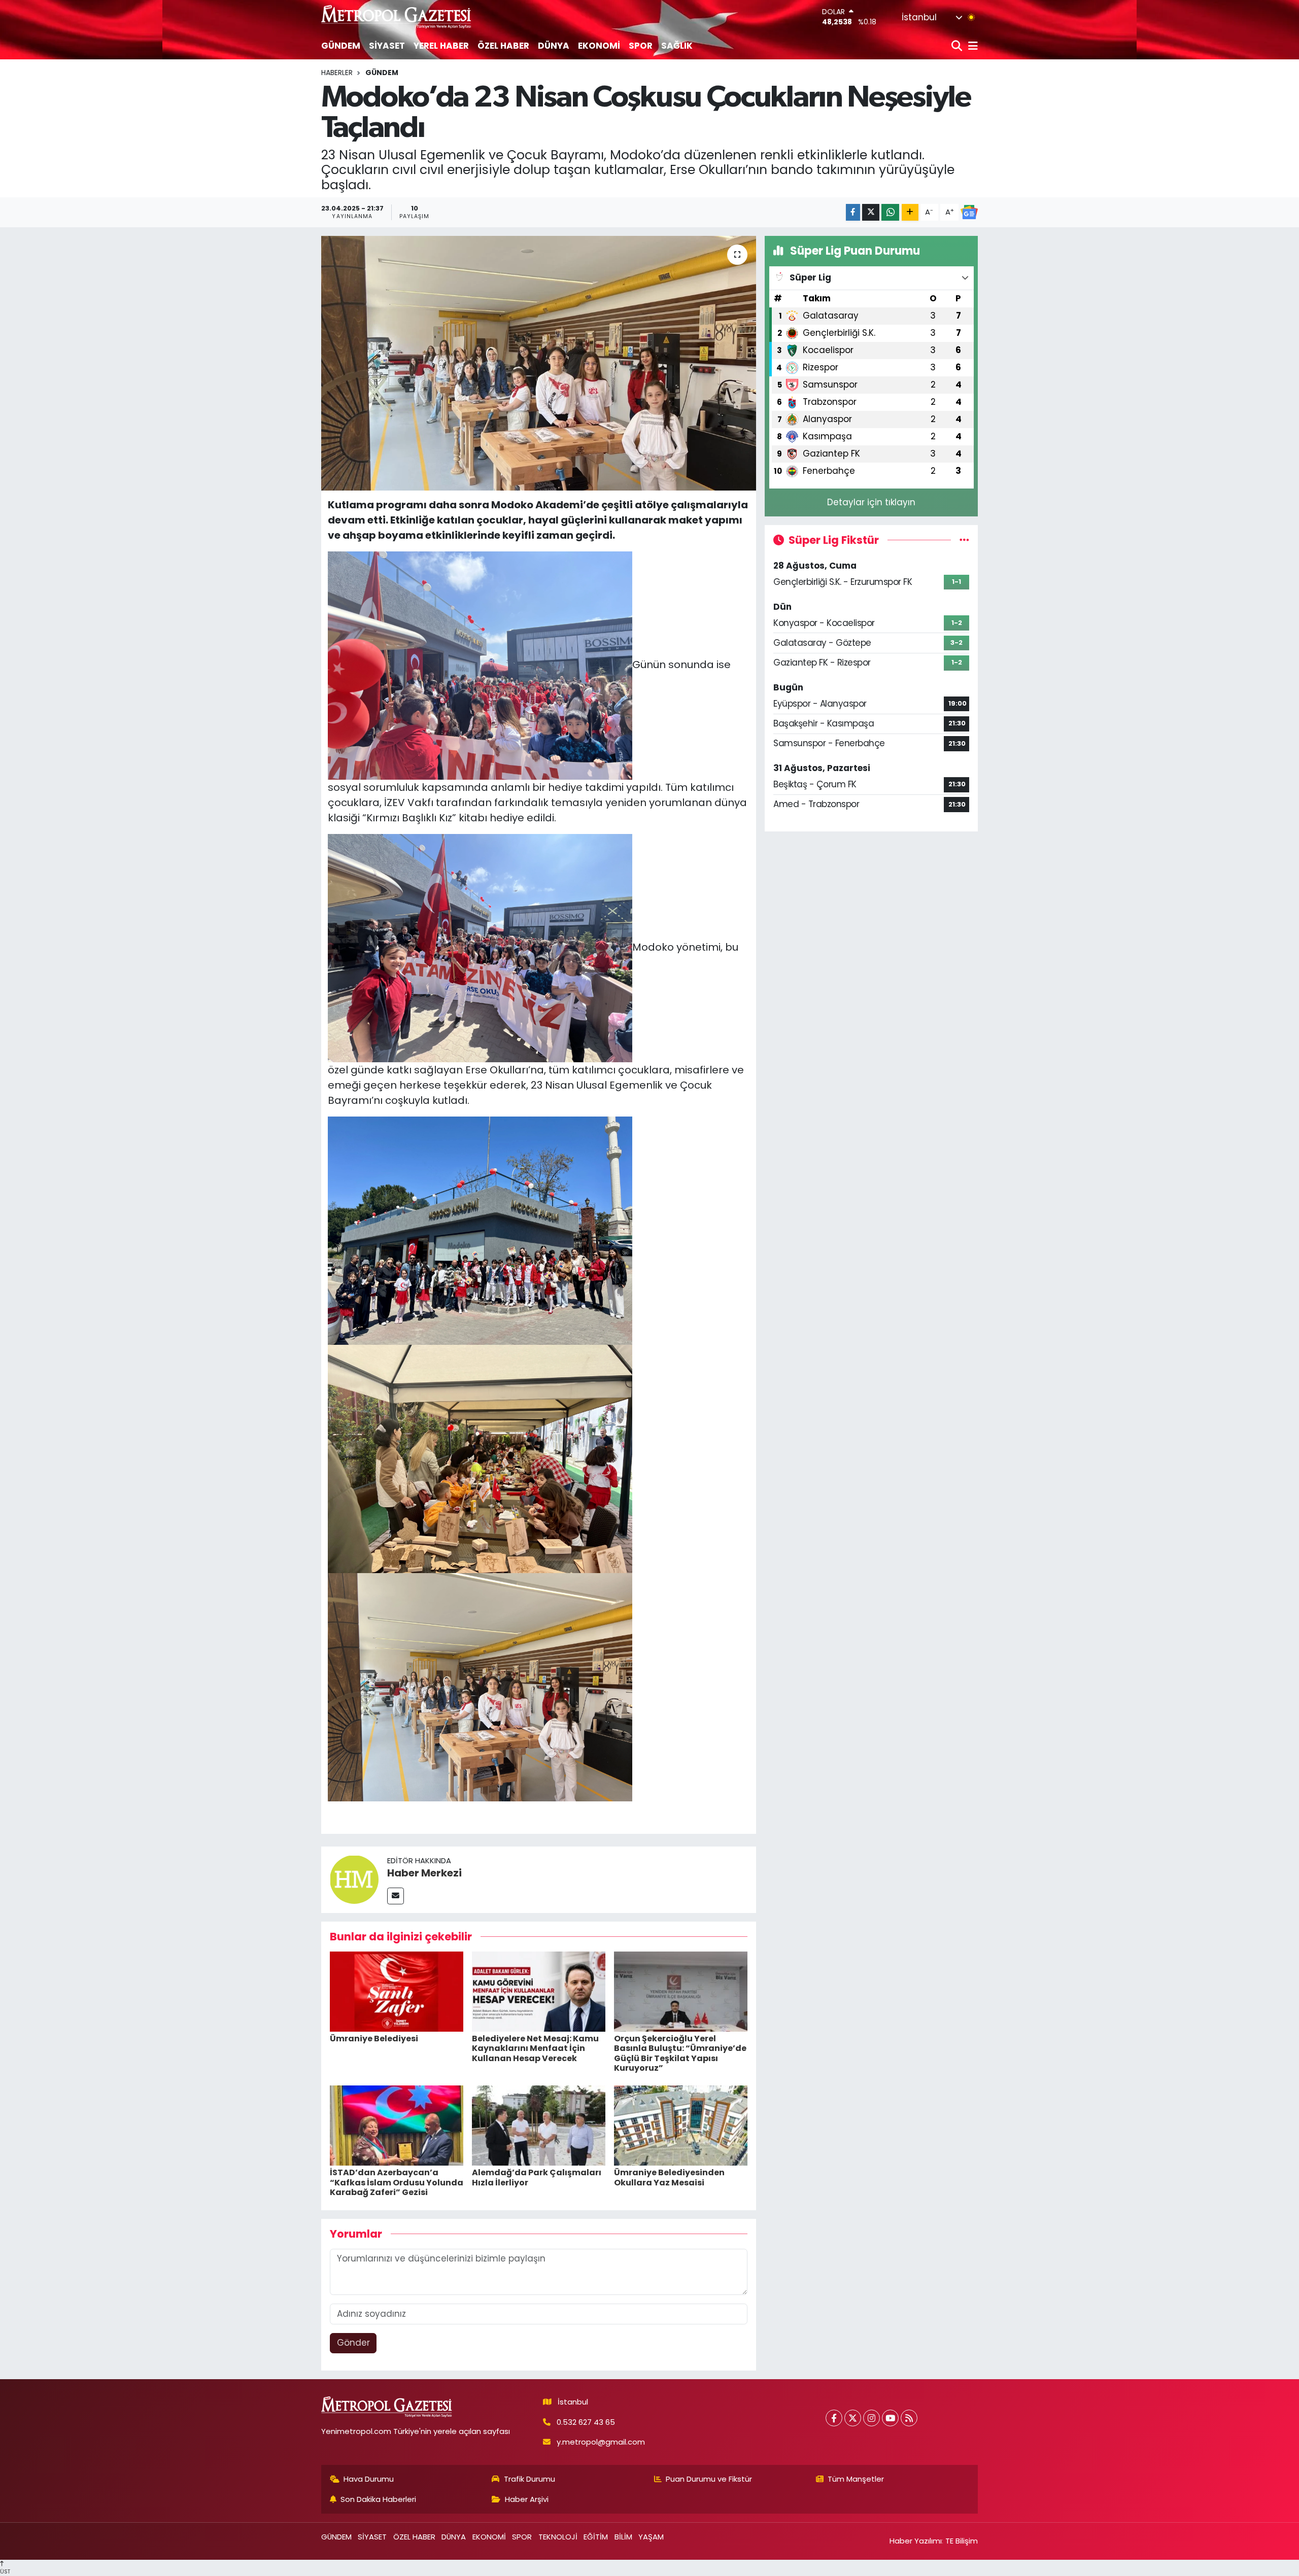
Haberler (337, 73)
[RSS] (909, 2418)
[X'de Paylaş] (871, 212)
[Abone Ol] (969, 212)
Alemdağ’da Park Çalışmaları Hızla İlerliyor (537, 2177)
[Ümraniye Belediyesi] (397, 1991)
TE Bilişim (962, 2541)
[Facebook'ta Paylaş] (853, 212)
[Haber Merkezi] (354, 1879)
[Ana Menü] (971, 46)
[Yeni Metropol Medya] (397, 16)
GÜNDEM (341, 46)
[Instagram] (871, 2418)
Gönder (353, 2343)
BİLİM (623, 2537)
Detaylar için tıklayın (871, 502)
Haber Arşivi (527, 2499)
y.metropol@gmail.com (601, 2442)
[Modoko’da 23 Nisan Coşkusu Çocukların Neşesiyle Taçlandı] (539, 363)
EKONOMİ (599, 46)
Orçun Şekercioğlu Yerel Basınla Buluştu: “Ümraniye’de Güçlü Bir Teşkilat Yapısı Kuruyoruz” (680, 2053)
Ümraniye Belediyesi (374, 2039)
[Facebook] (834, 2418)
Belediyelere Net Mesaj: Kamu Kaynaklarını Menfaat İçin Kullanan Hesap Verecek (535, 2048)
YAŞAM (651, 2537)
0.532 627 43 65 (586, 2422)
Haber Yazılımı (916, 2541)
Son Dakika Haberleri (378, 2499)
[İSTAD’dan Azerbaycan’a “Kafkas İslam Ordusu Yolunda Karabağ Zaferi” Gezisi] (397, 2125)
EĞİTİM (596, 2537)
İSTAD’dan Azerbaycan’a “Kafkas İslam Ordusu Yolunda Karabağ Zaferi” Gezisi (397, 2182)
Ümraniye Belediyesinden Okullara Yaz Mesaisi (669, 2177)
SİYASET (387, 46)
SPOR (641, 46)
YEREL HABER (441, 46)
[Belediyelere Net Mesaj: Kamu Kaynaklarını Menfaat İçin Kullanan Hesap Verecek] (539, 1991)
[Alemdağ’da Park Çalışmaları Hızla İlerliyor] (539, 2125)
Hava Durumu (369, 2479)
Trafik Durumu (529, 2479)
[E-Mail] (396, 1896)
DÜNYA (554, 46)
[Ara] (958, 46)
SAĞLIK (677, 46)
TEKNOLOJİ (558, 2537)
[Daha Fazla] (910, 212)
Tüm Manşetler (856, 2479)
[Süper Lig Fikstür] (964, 540)
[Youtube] (890, 2418)
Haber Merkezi (424, 1873)
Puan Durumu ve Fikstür (709, 2479)
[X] (853, 2418)
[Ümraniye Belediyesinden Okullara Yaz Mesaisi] (681, 2125)
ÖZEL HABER (503, 46)
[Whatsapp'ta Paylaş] (890, 212)
